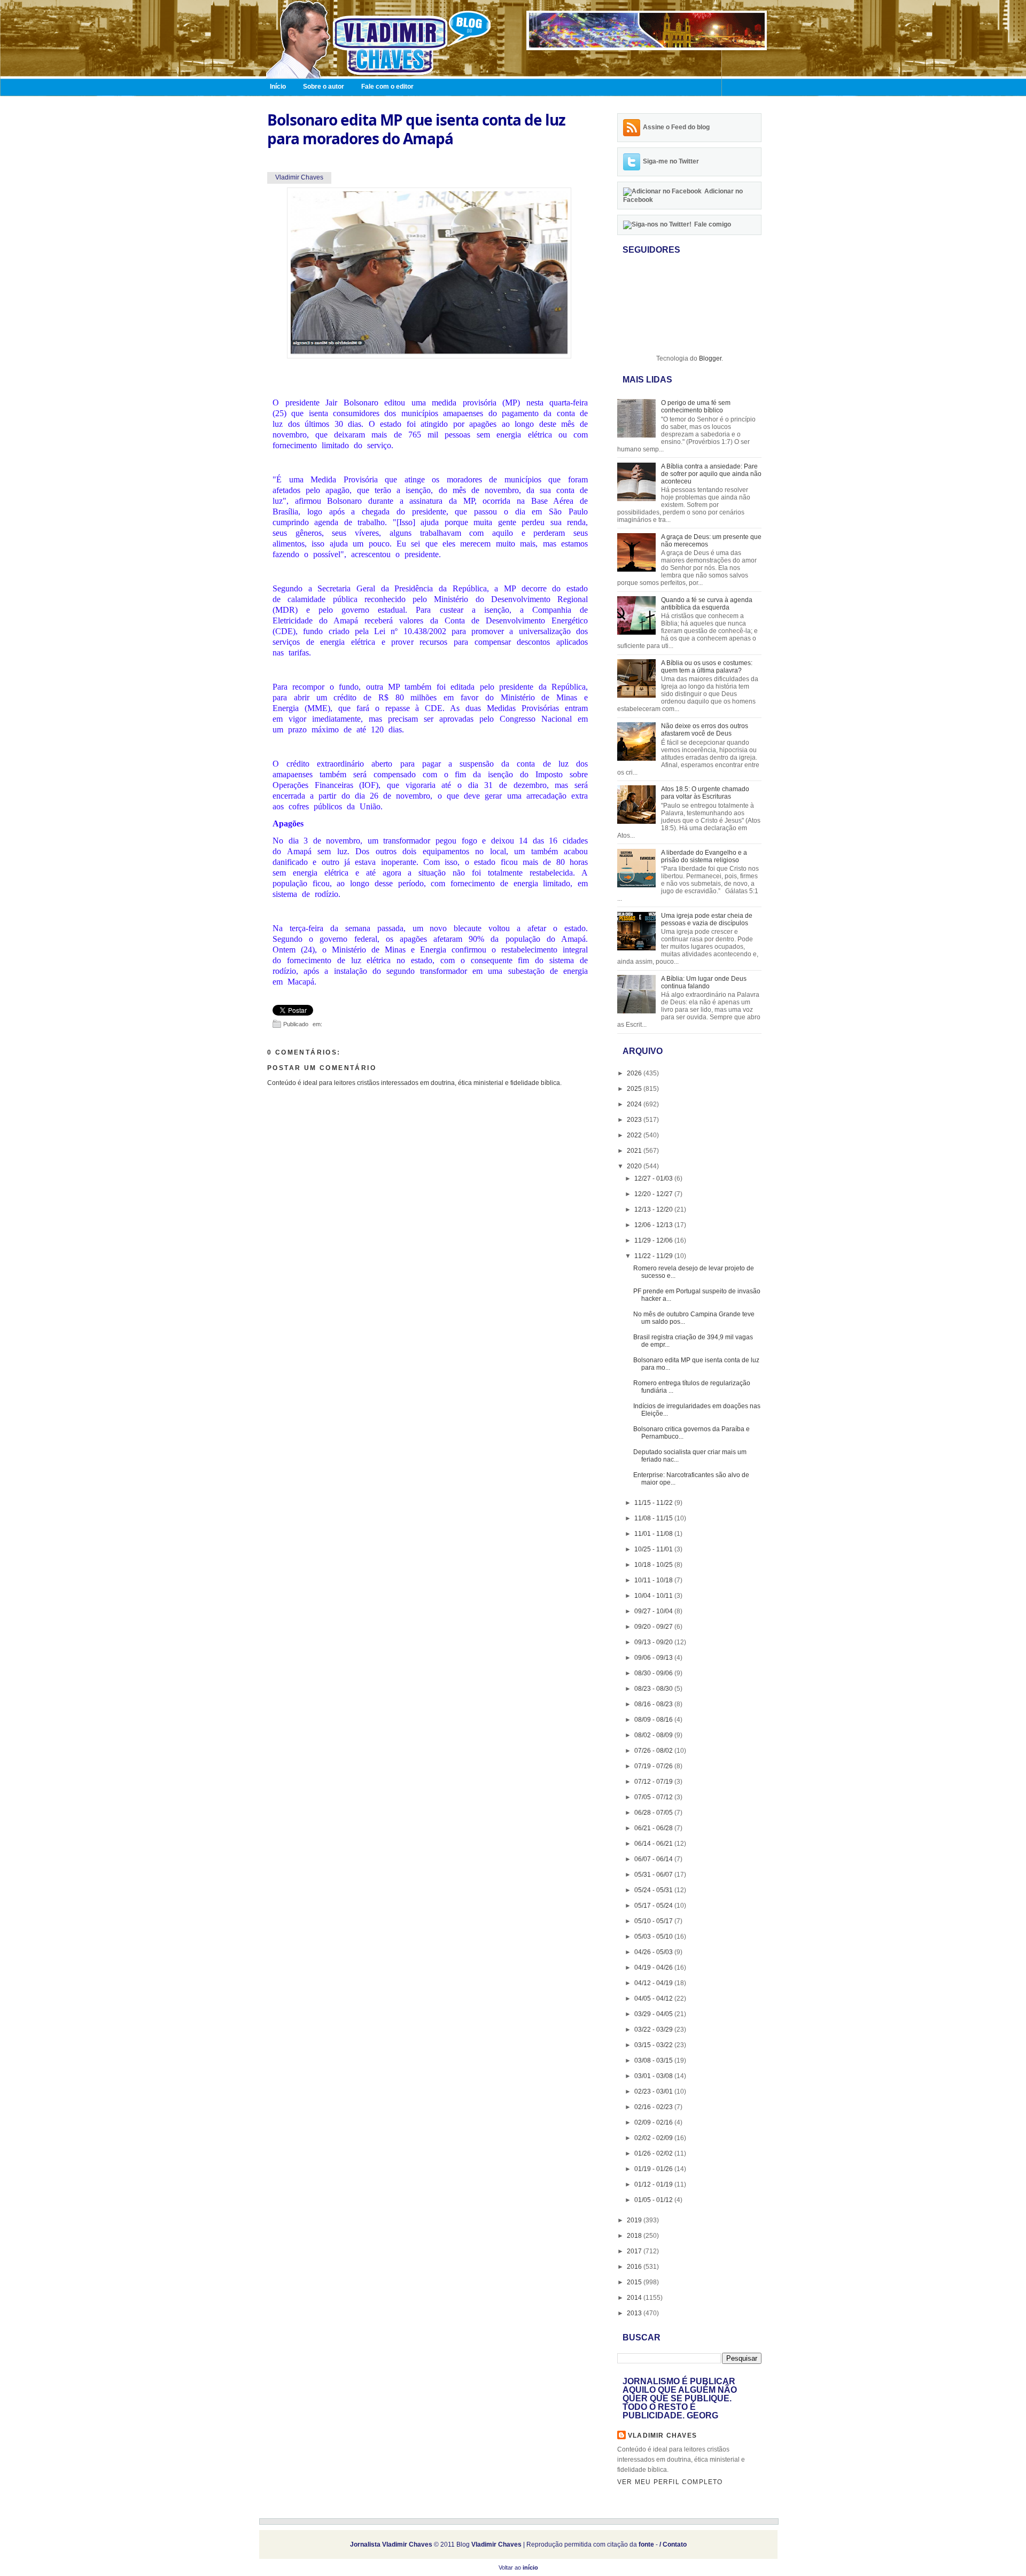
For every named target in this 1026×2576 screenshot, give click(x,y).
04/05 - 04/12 (654, 1999)
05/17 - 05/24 (654, 1906)
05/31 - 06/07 (654, 1875)
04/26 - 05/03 (654, 1952)
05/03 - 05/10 (654, 1937)
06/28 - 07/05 (654, 1813)
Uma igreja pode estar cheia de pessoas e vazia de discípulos (707, 919)
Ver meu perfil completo (670, 2482)
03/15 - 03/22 (654, 2045)
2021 (635, 1151)
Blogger (710, 358)
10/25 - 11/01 (654, 1549)
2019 (635, 2220)
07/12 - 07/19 (654, 1782)
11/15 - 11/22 (654, 1503)
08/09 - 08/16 (654, 1720)
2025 (635, 1089)
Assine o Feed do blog (676, 127)
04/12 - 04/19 (654, 1983)
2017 (635, 2251)
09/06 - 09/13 (654, 1658)
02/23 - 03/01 (654, 2091)
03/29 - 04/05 (654, 2014)
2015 (635, 2282)
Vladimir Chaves (662, 2436)
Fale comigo (713, 224)
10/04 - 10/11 (654, 1596)
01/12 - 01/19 (654, 2184)
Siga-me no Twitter (671, 161)
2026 (635, 1073)
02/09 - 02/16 (654, 2122)
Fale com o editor (387, 87)
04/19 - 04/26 (654, 1968)
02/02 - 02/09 (654, 2138)
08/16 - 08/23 (654, 1704)
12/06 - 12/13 (654, 1225)
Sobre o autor (324, 87)
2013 (635, 2313)
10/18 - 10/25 (654, 1565)
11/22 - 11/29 (654, 1256)
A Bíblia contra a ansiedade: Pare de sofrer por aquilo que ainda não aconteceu (711, 474)
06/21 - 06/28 (654, 1828)
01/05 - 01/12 (654, 2200)
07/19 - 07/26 (654, 1766)
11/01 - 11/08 (654, 1534)
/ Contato (673, 2544)
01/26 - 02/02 (654, 2153)
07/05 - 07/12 (654, 1797)
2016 (635, 2267)
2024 (635, 1104)
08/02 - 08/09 (654, 1735)
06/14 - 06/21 (654, 1844)
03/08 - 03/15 (654, 2060)
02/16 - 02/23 (654, 2107)
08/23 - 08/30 (654, 1689)
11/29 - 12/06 (654, 1240)
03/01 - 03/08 (654, 2076)
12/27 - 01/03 (654, 1178)
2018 (635, 2236)
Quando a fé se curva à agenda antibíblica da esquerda (707, 604)
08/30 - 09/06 (654, 1673)
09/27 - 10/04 (654, 1611)
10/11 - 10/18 (654, 1580)
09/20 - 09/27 (654, 1627)
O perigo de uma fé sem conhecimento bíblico (696, 407)
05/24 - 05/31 (654, 1890)
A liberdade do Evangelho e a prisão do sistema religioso (704, 856)
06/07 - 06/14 (654, 1859)
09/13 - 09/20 (654, 1642)
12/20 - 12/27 (654, 1194)
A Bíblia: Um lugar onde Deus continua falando (704, 982)
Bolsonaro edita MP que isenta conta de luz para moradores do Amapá (416, 129)
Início (278, 87)
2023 (635, 1120)
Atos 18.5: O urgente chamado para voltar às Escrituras (705, 793)
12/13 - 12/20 (654, 1209)
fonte (646, 2544)
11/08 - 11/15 (654, 1518)
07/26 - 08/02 (654, 1751)
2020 (635, 1166)
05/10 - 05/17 (654, 1921)
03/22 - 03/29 (654, 2029)
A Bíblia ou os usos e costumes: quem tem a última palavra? (707, 667)
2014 (635, 2298)
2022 (635, 1135)
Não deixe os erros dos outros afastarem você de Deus (705, 730)
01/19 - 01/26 (654, 2169)
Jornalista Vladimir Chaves (391, 2544)
